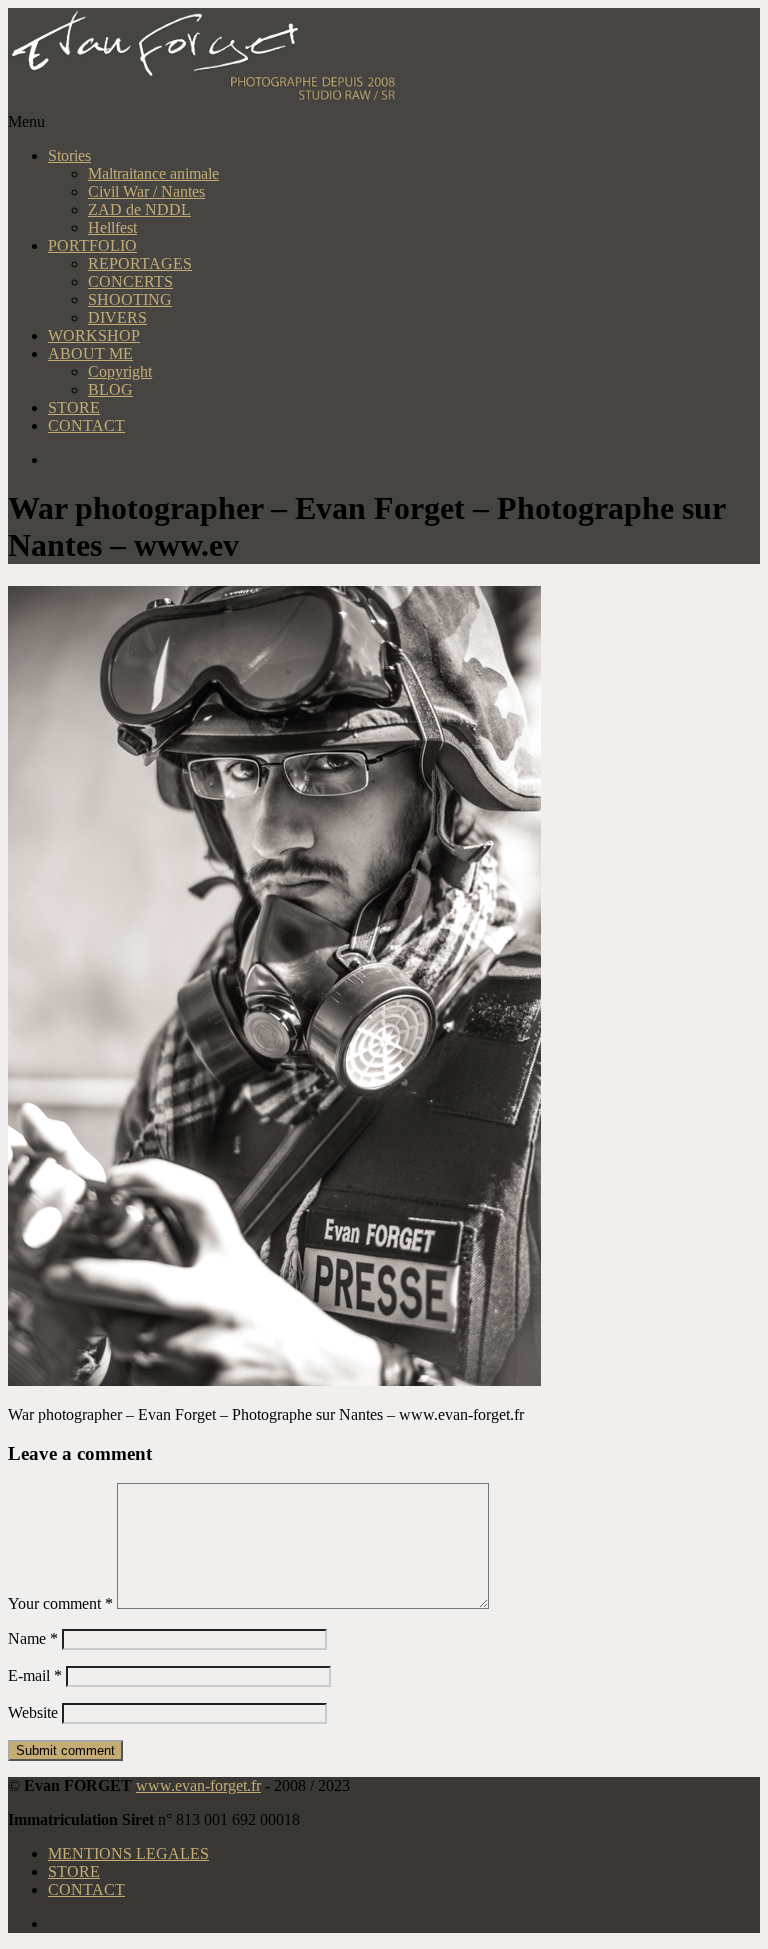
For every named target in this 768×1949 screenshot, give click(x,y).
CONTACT (86, 425)
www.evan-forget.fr (198, 1785)
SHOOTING (130, 299)
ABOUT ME (90, 353)
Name (33, 1638)
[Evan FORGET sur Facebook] (404, 460)
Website (33, 1712)
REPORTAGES (140, 263)
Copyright (120, 371)
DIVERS (117, 317)
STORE (74, 407)
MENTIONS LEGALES (128, 1853)
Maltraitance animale (153, 173)
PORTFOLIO (92, 245)
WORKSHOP (94, 335)
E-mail (35, 1675)
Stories (69, 155)
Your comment (60, 1603)
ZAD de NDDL (139, 209)
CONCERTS (130, 281)
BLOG (110, 389)
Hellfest (112, 227)
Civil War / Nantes (146, 191)
